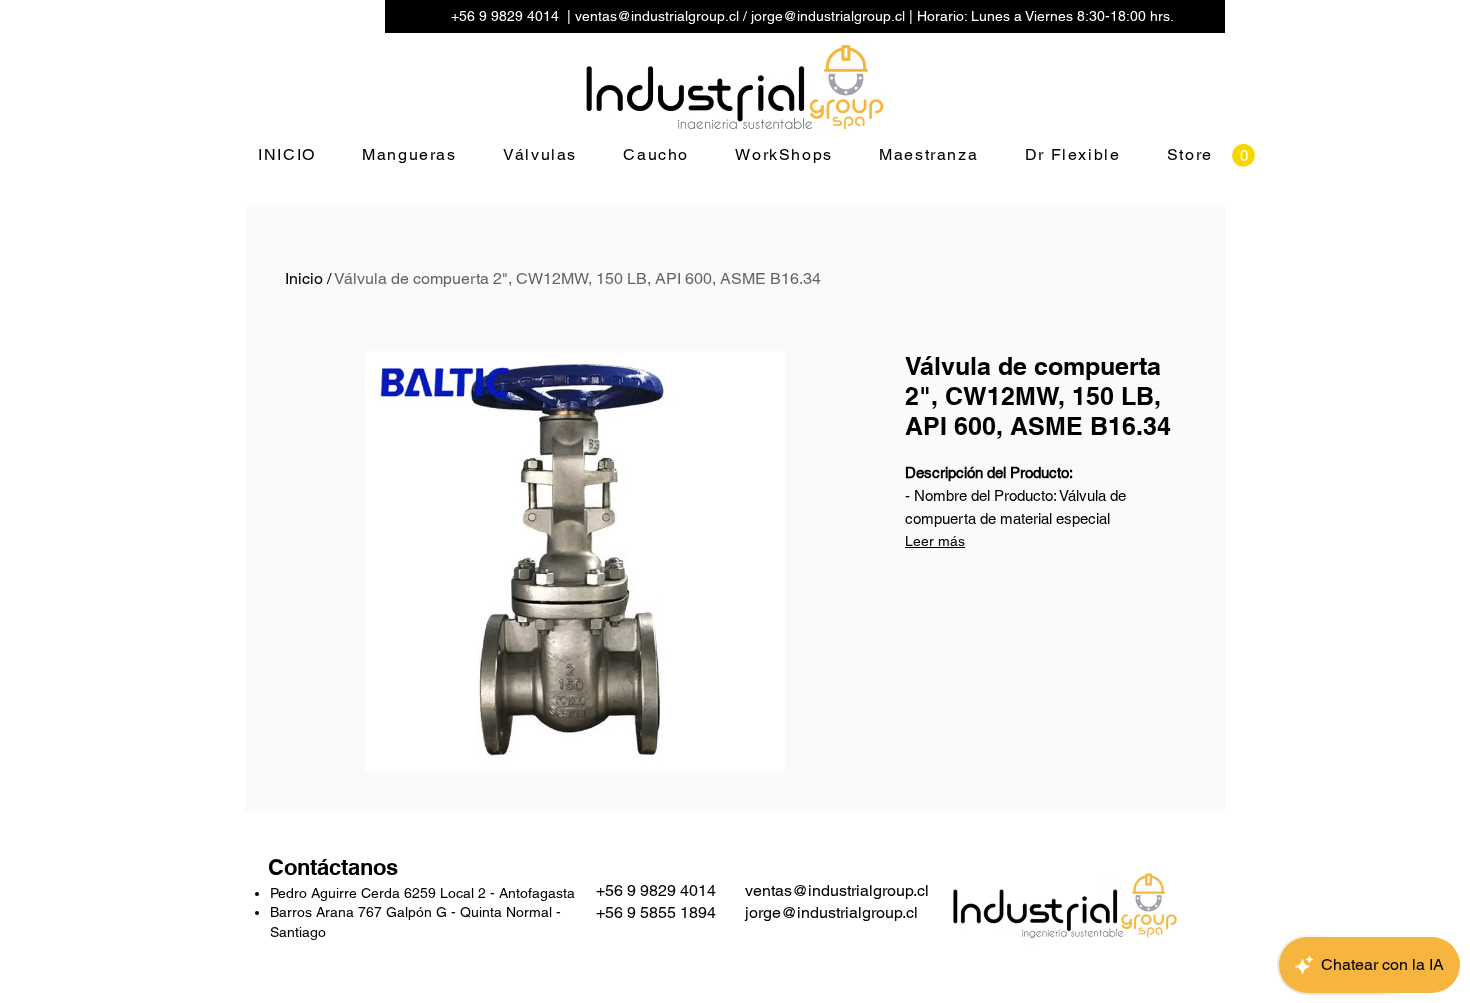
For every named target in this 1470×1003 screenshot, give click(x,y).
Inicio (304, 278)
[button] (1243, 155)
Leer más (935, 541)
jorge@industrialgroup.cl (828, 16)
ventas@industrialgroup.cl (657, 16)
